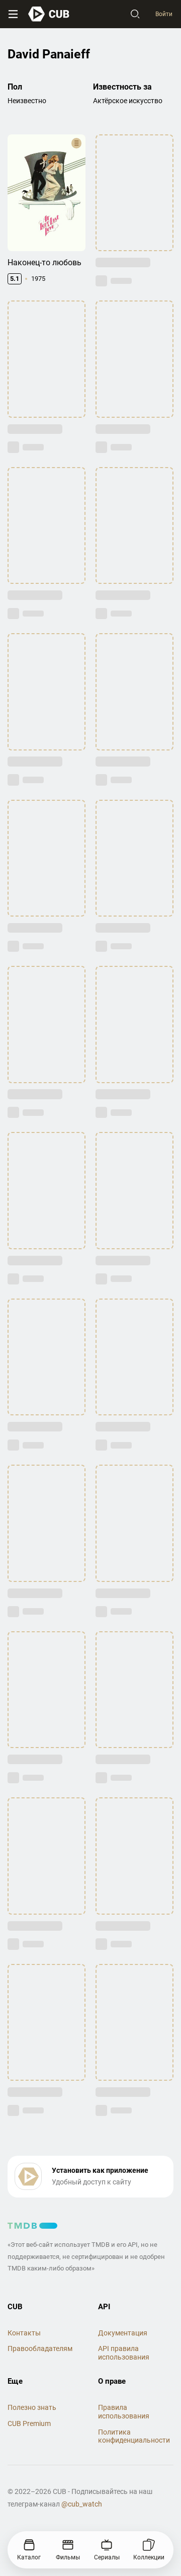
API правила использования (124, 2353)
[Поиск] (135, 14)
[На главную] (49, 14)
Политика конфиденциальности (134, 2436)
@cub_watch (82, 2504)
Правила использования (124, 2412)
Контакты (24, 2333)
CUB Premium (29, 2423)
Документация (123, 2333)
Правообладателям (40, 2348)
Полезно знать (32, 2407)
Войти (164, 14)
